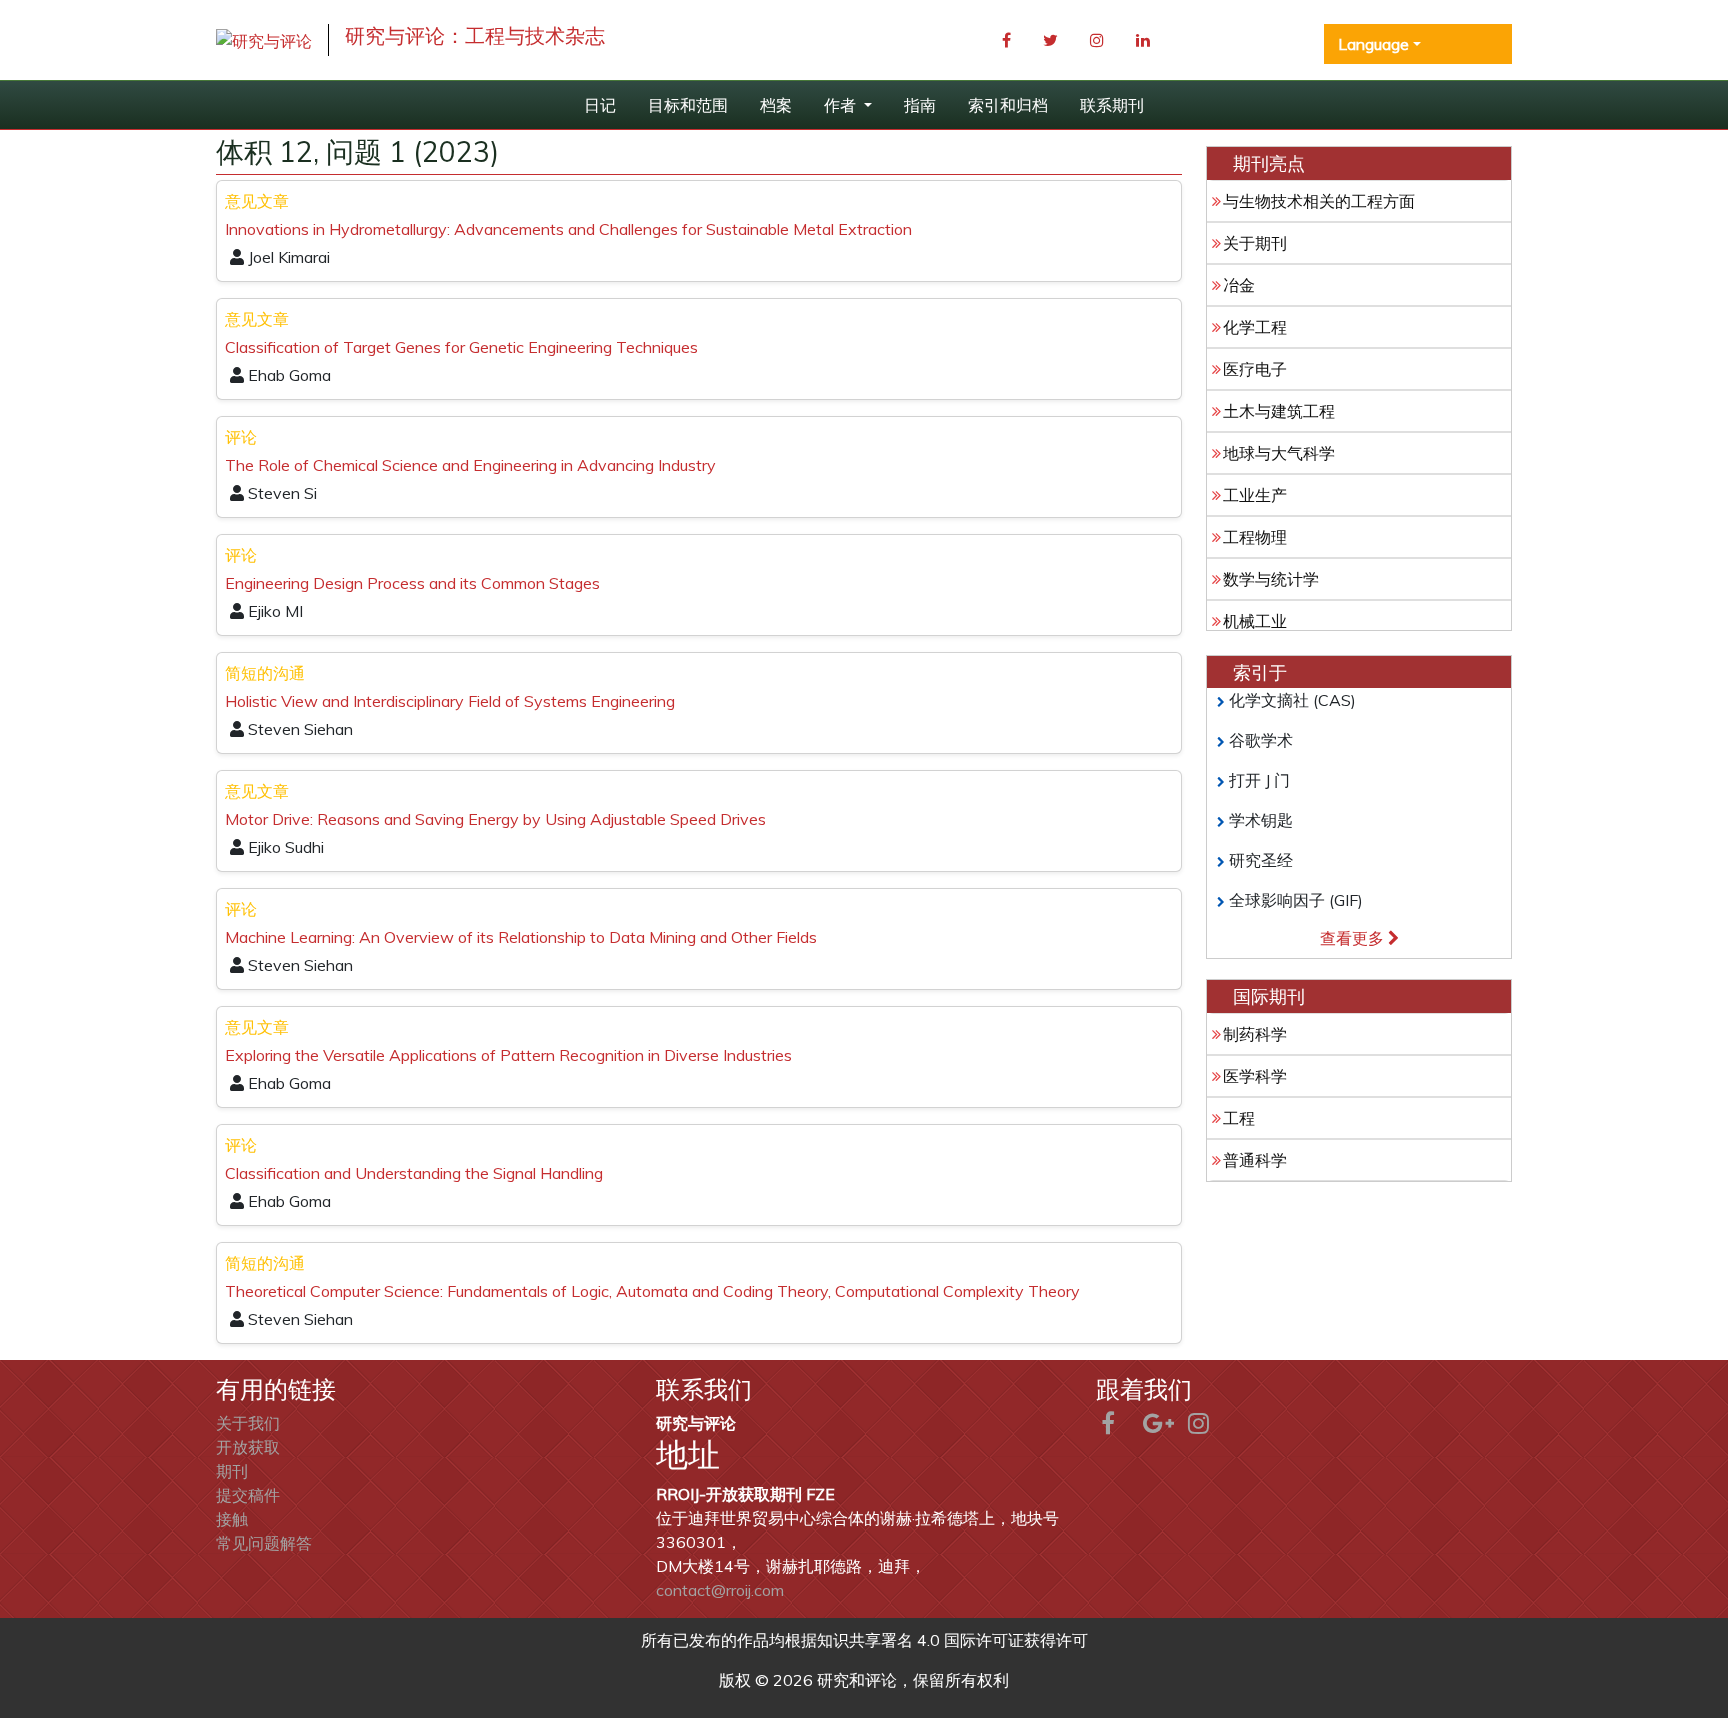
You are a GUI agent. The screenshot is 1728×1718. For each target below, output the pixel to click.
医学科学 (1255, 1076)
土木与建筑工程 (1279, 411)
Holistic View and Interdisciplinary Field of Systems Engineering (450, 701)
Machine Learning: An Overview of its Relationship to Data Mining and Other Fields (521, 937)
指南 (920, 105)
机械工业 (1255, 621)
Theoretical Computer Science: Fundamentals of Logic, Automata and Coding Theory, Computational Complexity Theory (652, 1291)
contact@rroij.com (720, 1590)
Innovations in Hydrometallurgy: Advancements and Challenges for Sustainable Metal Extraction (568, 229)
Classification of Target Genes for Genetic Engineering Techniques (461, 347)
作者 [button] (842, 105)
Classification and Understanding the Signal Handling (414, 1173)
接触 (232, 1519)
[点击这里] (264, 40)
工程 (1239, 1118)
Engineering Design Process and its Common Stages (412, 583)
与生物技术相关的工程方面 (1319, 201)
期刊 (232, 1471)
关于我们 (248, 1423)
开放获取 (248, 1447)
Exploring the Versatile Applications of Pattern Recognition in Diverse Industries (508, 1055)
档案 (776, 105)
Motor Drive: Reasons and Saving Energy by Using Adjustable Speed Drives (495, 819)
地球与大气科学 (1279, 453)
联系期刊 (1112, 105)
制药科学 (1255, 1034)
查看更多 (1354, 938)
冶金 (1239, 285)
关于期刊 (1255, 243)
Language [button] (1373, 44)
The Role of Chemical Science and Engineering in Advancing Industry (470, 465)
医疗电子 (1255, 369)
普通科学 (1255, 1160)
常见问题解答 (264, 1543)
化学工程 (1255, 327)
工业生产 (1255, 495)
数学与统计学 (1271, 579)
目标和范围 (688, 105)
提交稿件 (248, 1495)
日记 (600, 105)
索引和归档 (1008, 105)
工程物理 (1255, 537)
